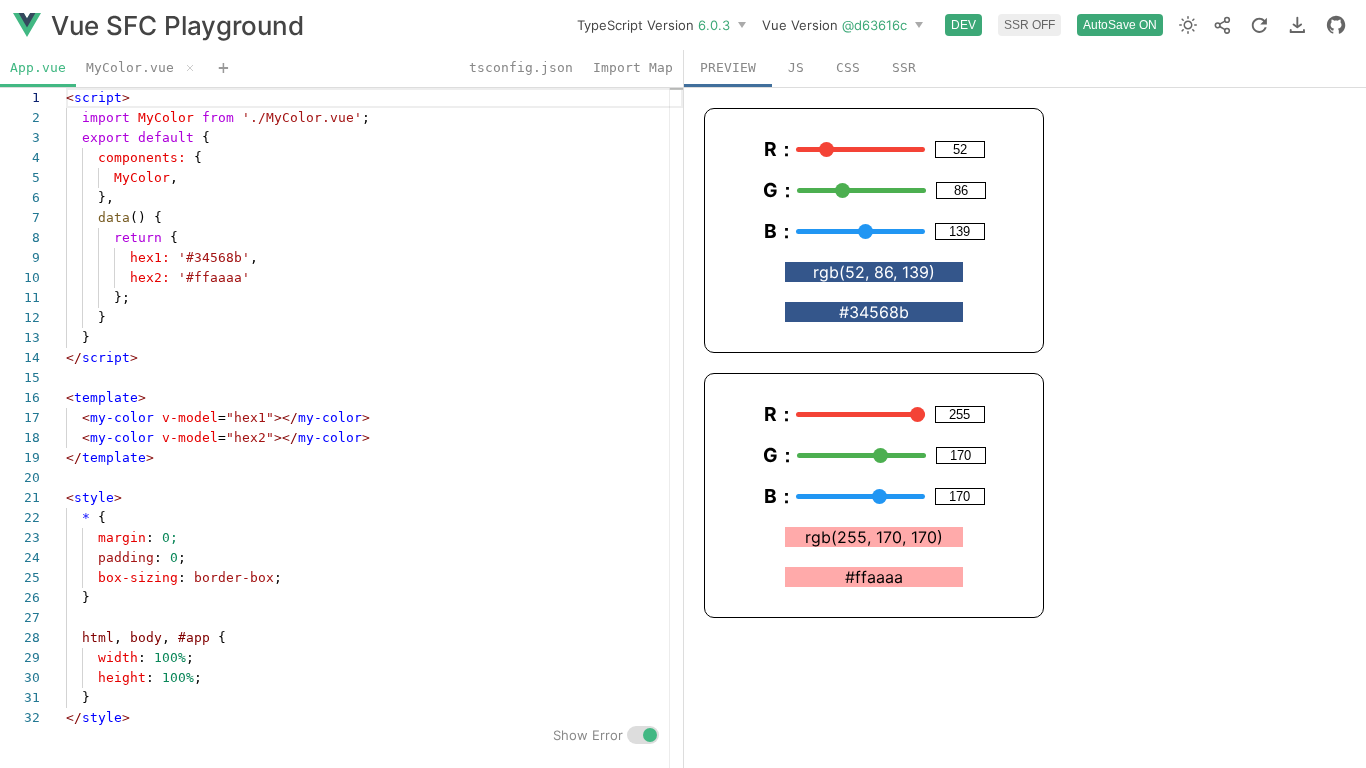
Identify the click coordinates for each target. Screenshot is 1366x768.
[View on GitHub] (1336, 25)
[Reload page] (1259, 25)
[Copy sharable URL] (1222, 25)
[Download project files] (1297, 25)
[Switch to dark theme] (1188, 25)
